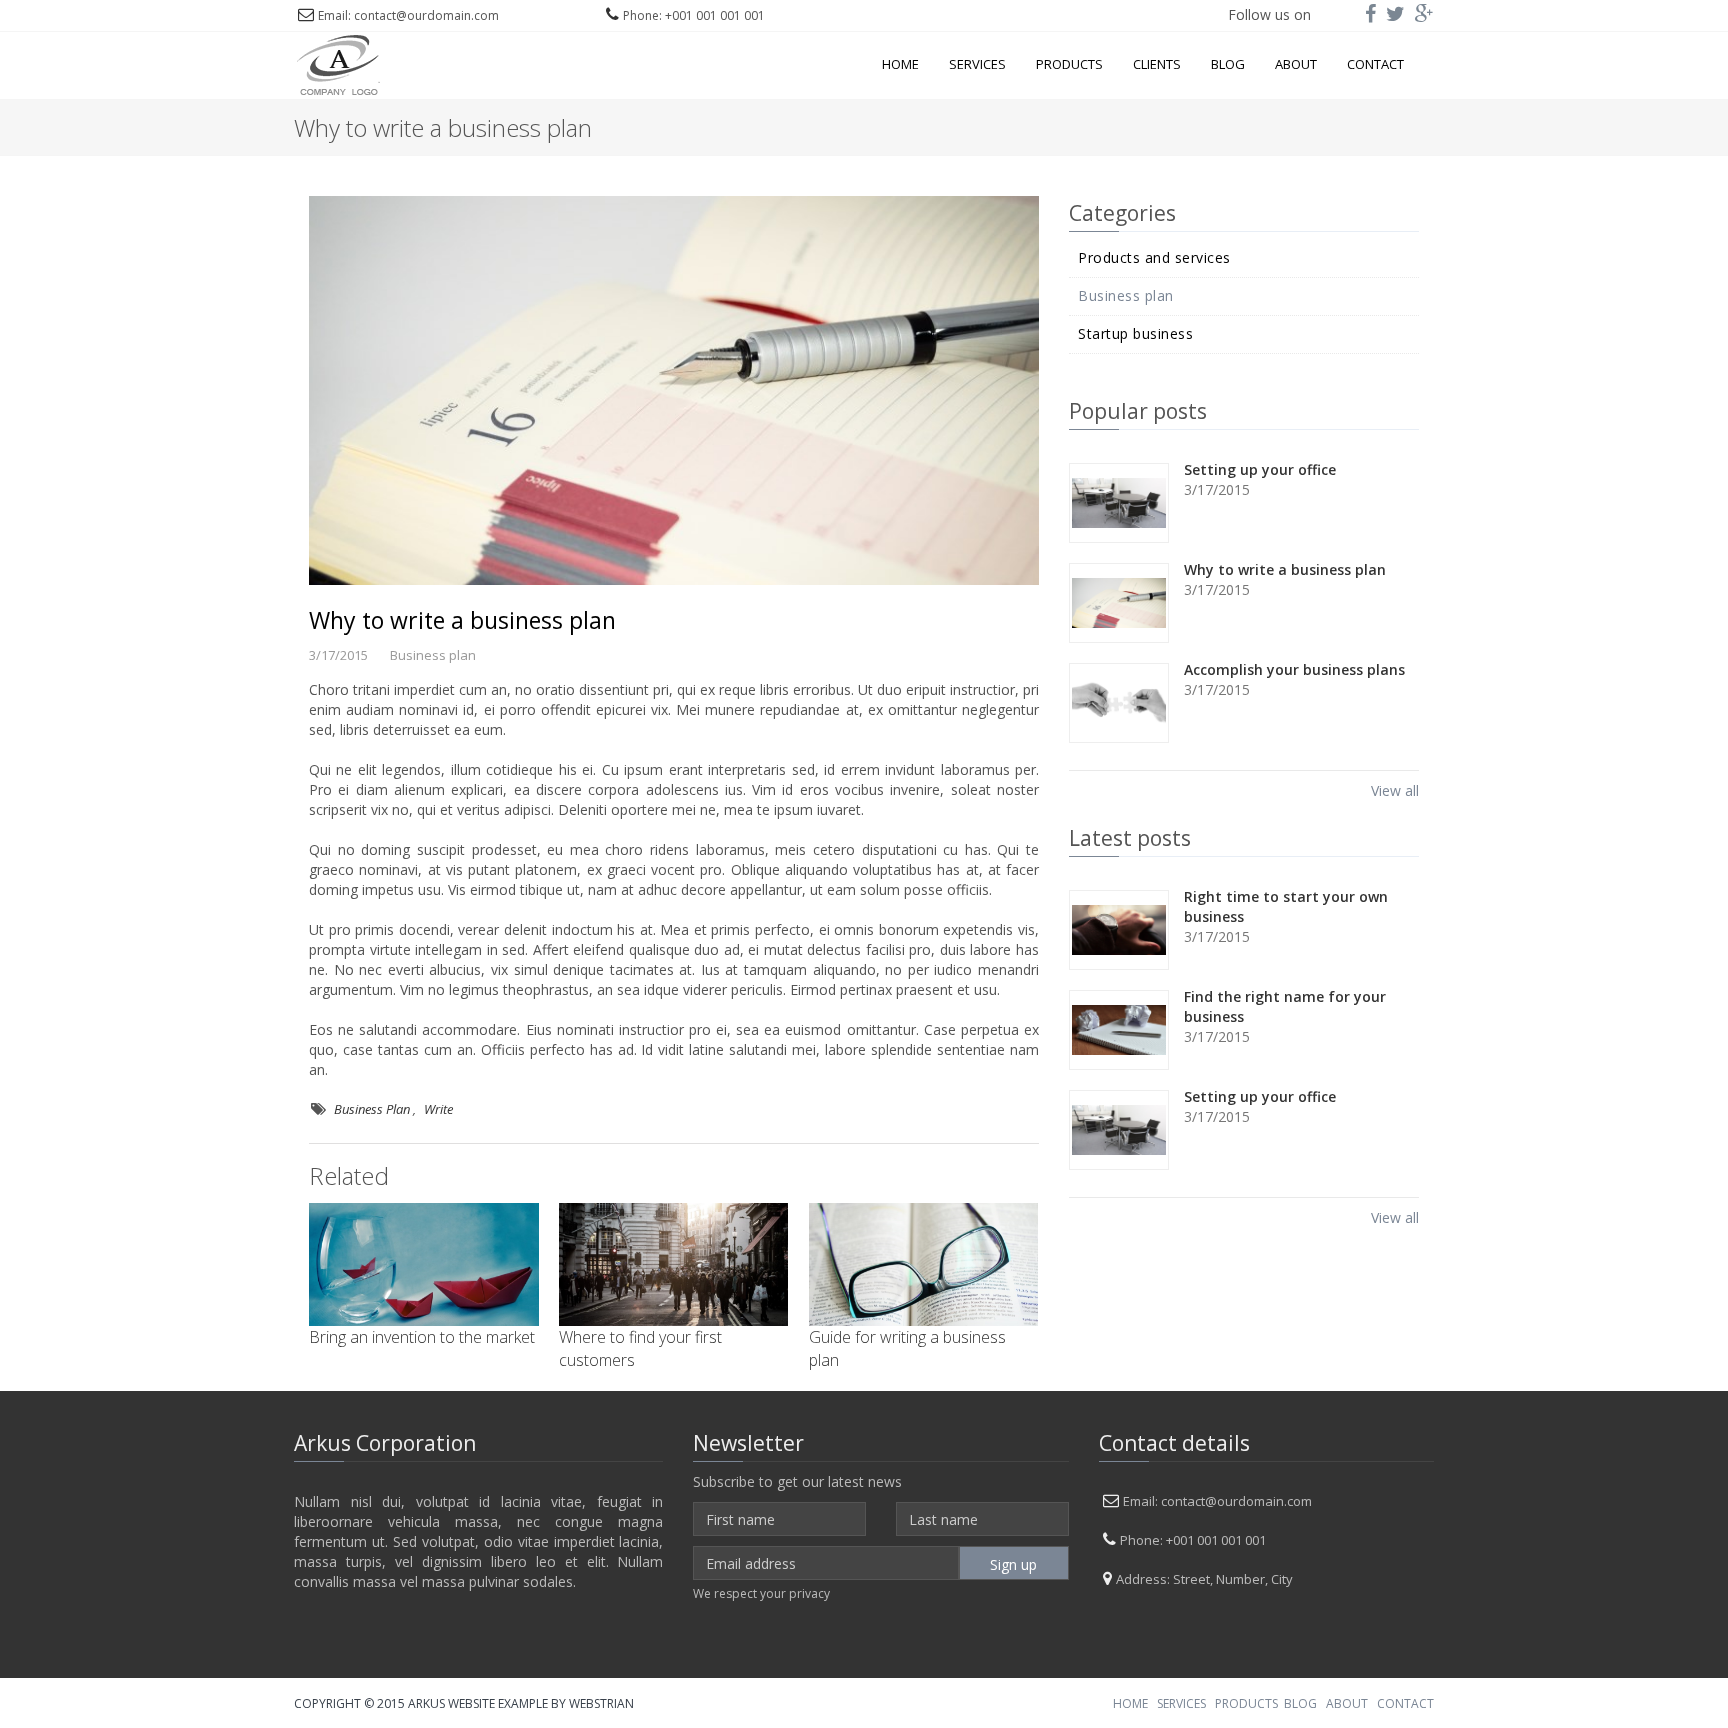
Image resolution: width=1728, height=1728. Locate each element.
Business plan (1126, 296)
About (1296, 64)
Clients (1157, 64)
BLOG (1300, 1703)
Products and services (1154, 258)
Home (900, 64)
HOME (1130, 1703)
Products (1069, 64)
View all (1395, 790)
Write (438, 1109)
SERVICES (1181, 1703)
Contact (1375, 64)
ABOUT (1347, 1703)
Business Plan (372, 1109)
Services (977, 64)
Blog (1228, 64)
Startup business (1135, 334)
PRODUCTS (1246, 1703)
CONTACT (1405, 1703)
